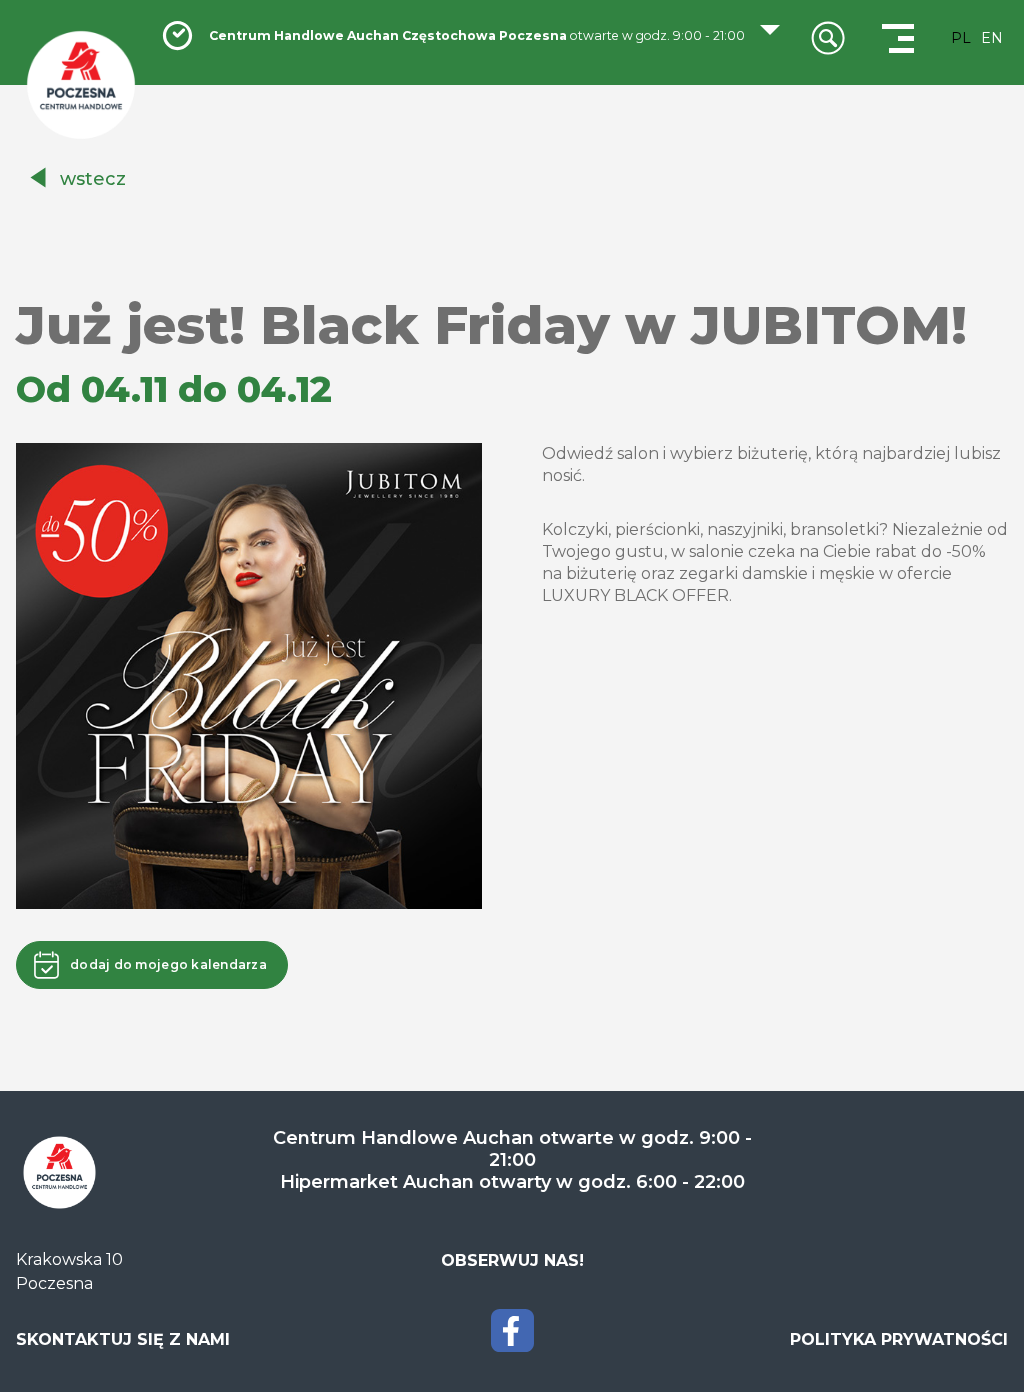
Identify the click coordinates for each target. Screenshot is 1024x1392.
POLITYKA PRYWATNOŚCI (899, 1339)
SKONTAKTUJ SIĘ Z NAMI (123, 1339)
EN (992, 38)
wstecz (93, 179)
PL (961, 38)
